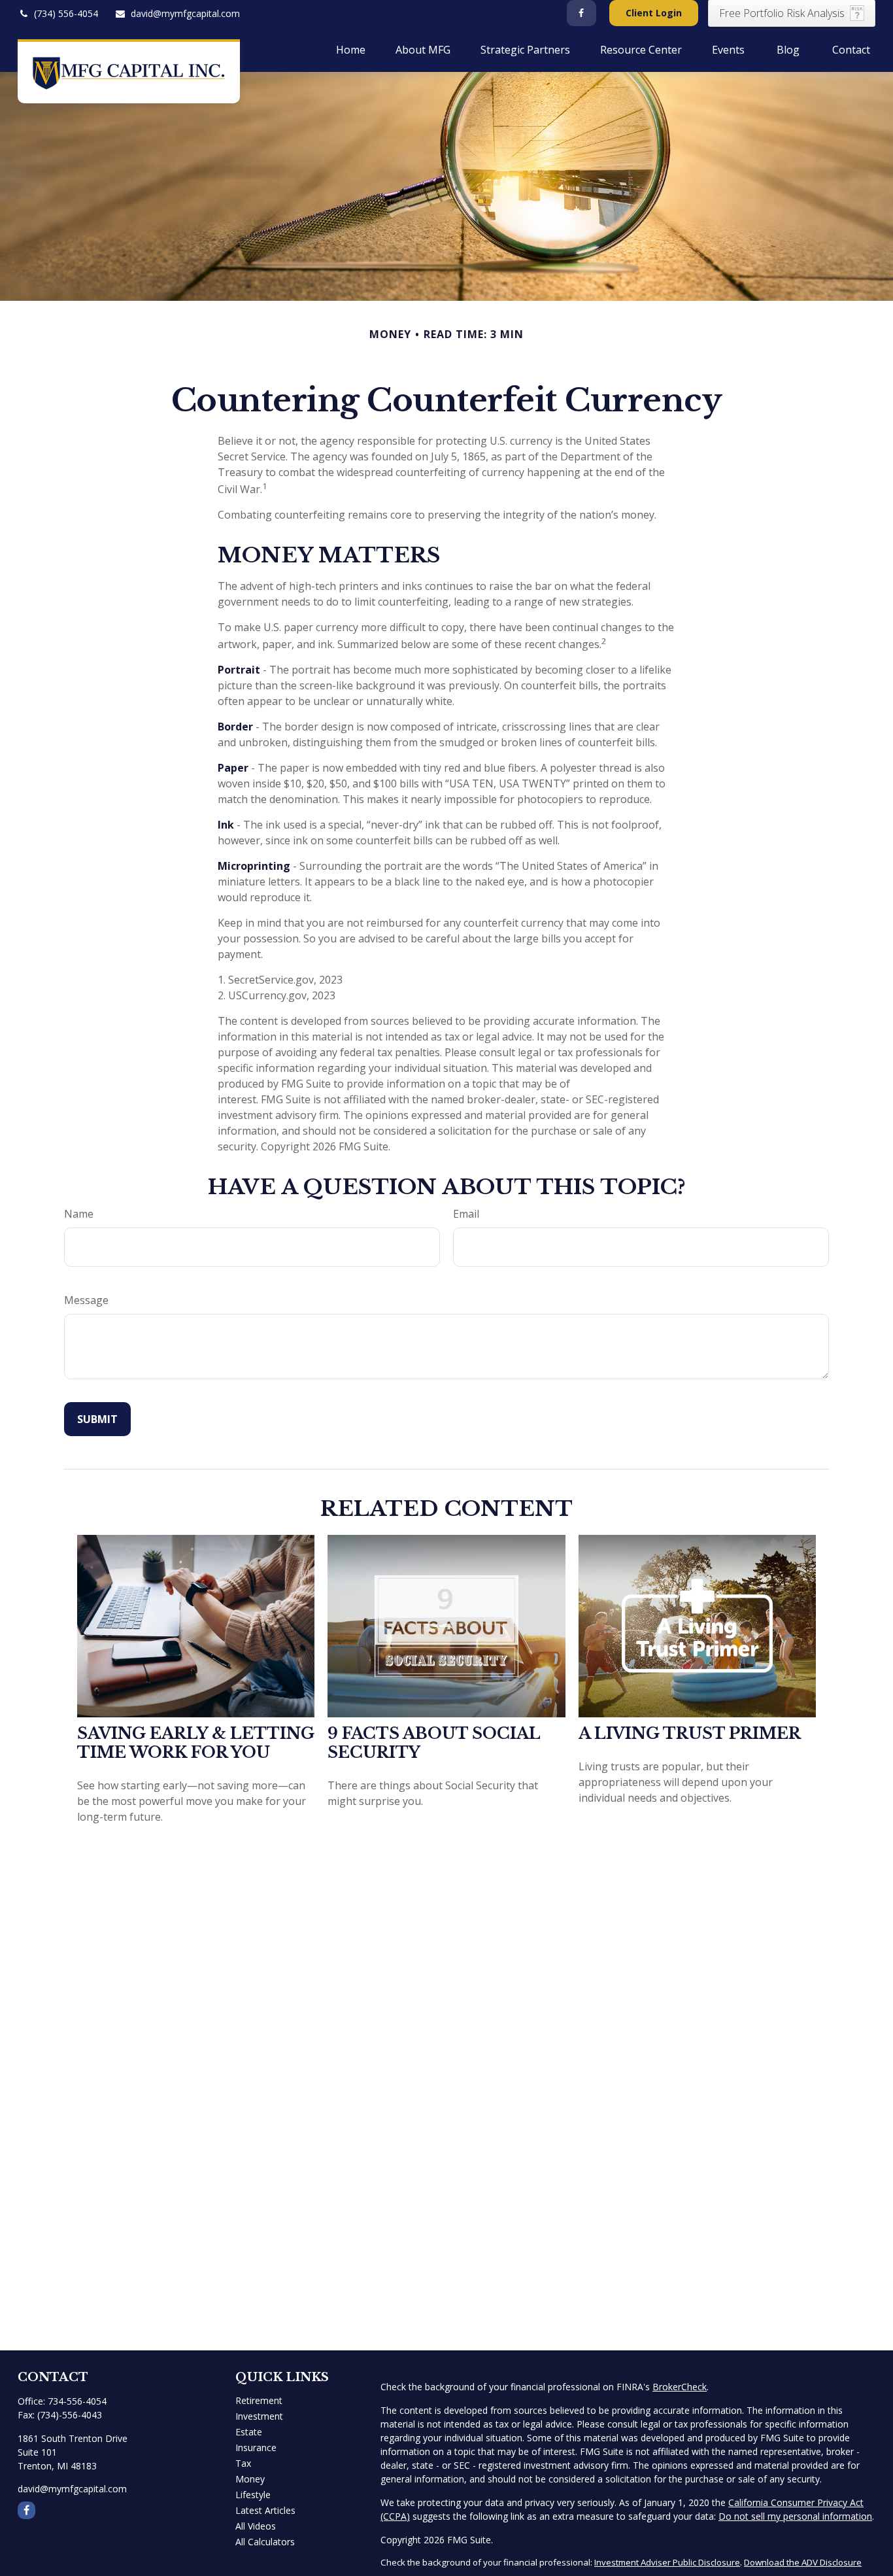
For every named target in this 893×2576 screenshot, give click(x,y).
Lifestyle (253, 2495)
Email (466, 1214)
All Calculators (265, 2542)
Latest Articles (265, 2510)
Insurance (256, 2447)
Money (250, 2479)
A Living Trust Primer (690, 1733)
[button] (351, 49)
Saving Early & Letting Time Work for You (196, 1743)
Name (79, 1214)
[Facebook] (581, 13)
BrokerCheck (680, 2387)
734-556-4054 (77, 2401)
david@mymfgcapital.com (185, 13)
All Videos (256, 2526)
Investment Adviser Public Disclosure (667, 2562)
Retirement (259, 2400)
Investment (259, 2416)
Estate (249, 2432)
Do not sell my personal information (795, 2516)
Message (86, 1300)
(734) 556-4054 (66, 13)
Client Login (654, 13)
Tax (243, 2463)
